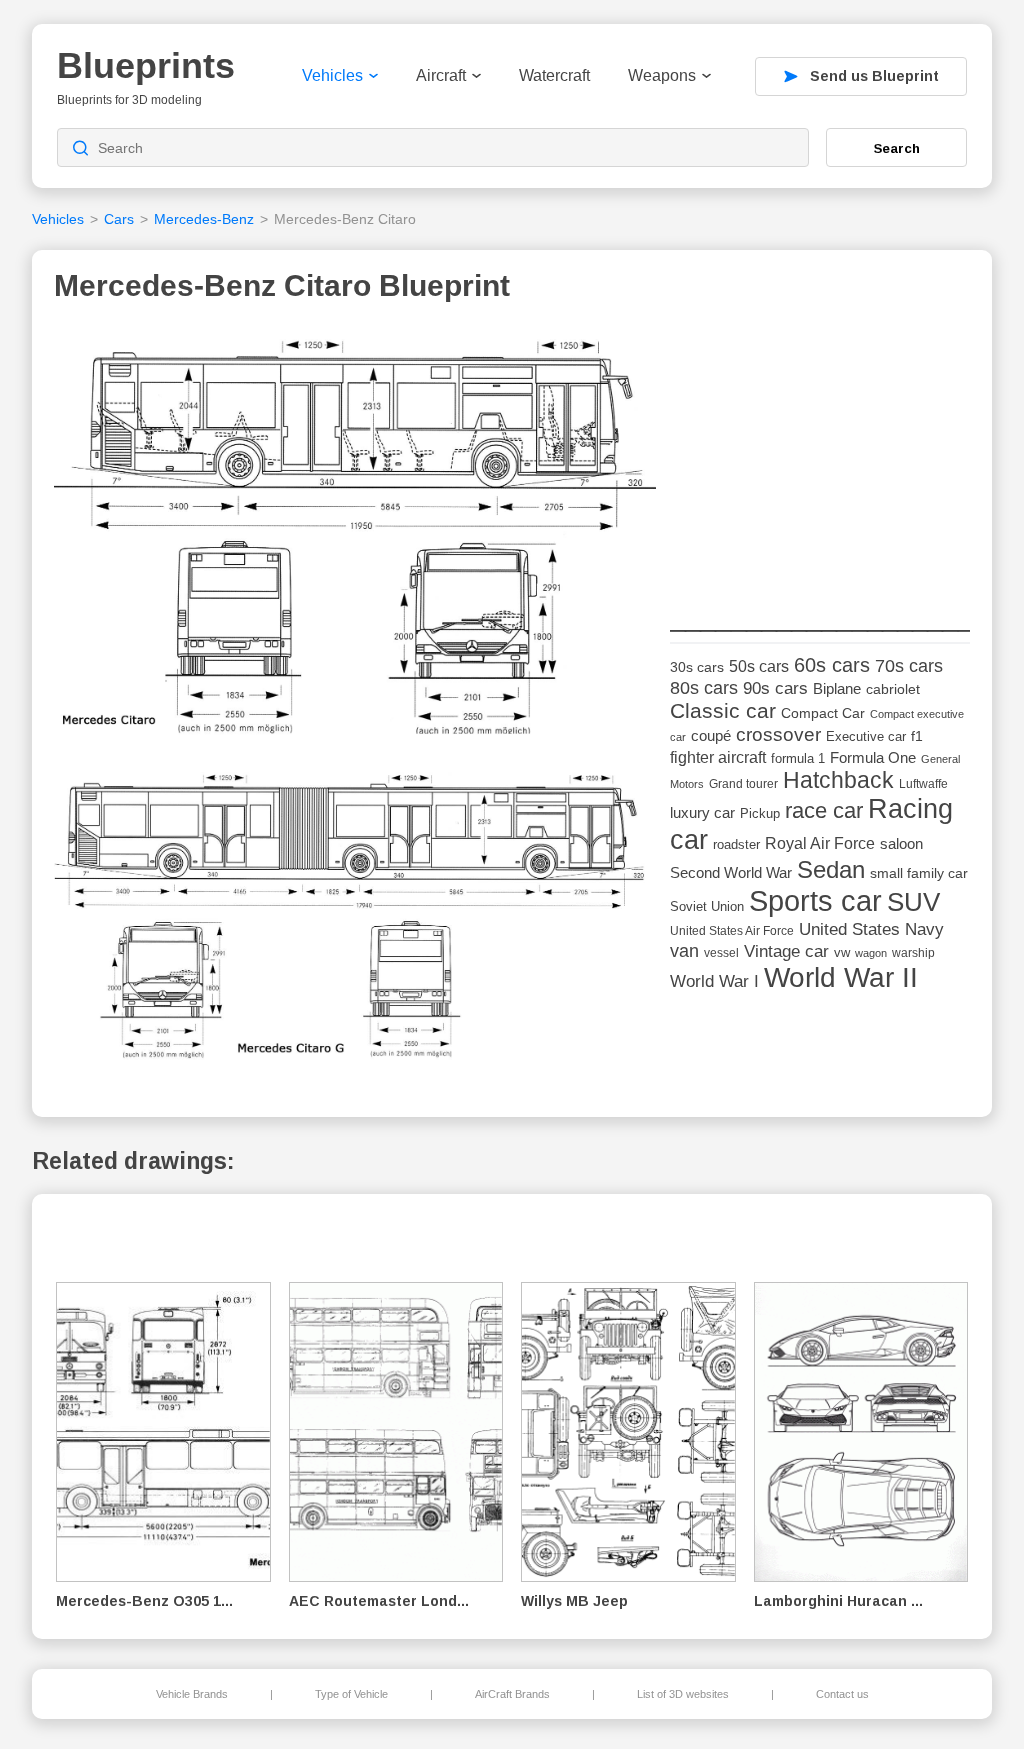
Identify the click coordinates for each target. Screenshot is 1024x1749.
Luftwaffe (923, 784)
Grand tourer (743, 783)
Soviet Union (707, 906)
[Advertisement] (820, 451)
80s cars (704, 688)
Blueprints (146, 65)
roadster (736, 844)
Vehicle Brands (192, 1694)
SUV (913, 902)
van (684, 951)
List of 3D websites (683, 1694)
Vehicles (332, 75)
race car (824, 810)
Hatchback (838, 780)
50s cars (759, 666)
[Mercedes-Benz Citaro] (355, 537)
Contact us (842, 1694)
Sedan (831, 869)
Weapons (662, 75)
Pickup (760, 813)
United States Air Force (732, 930)
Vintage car (786, 951)
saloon (901, 843)
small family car (919, 873)
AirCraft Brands (512, 1694)
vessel (721, 953)
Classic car (723, 711)
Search (897, 148)
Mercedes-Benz (204, 219)
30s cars (697, 667)
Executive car (866, 736)
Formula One (873, 757)
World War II (841, 977)
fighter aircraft (718, 757)
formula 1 (798, 758)
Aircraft (441, 75)
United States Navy (871, 929)
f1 (917, 736)
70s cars (909, 666)
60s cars (832, 665)
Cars (119, 219)
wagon (871, 953)
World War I (714, 981)
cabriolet (893, 689)
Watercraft (554, 75)
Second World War (731, 873)
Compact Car (823, 713)
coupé (711, 735)
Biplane (837, 688)
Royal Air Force (820, 843)
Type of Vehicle (351, 1694)
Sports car (815, 900)
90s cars (775, 688)
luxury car (702, 812)
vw (842, 952)
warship (913, 953)
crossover (778, 734)
